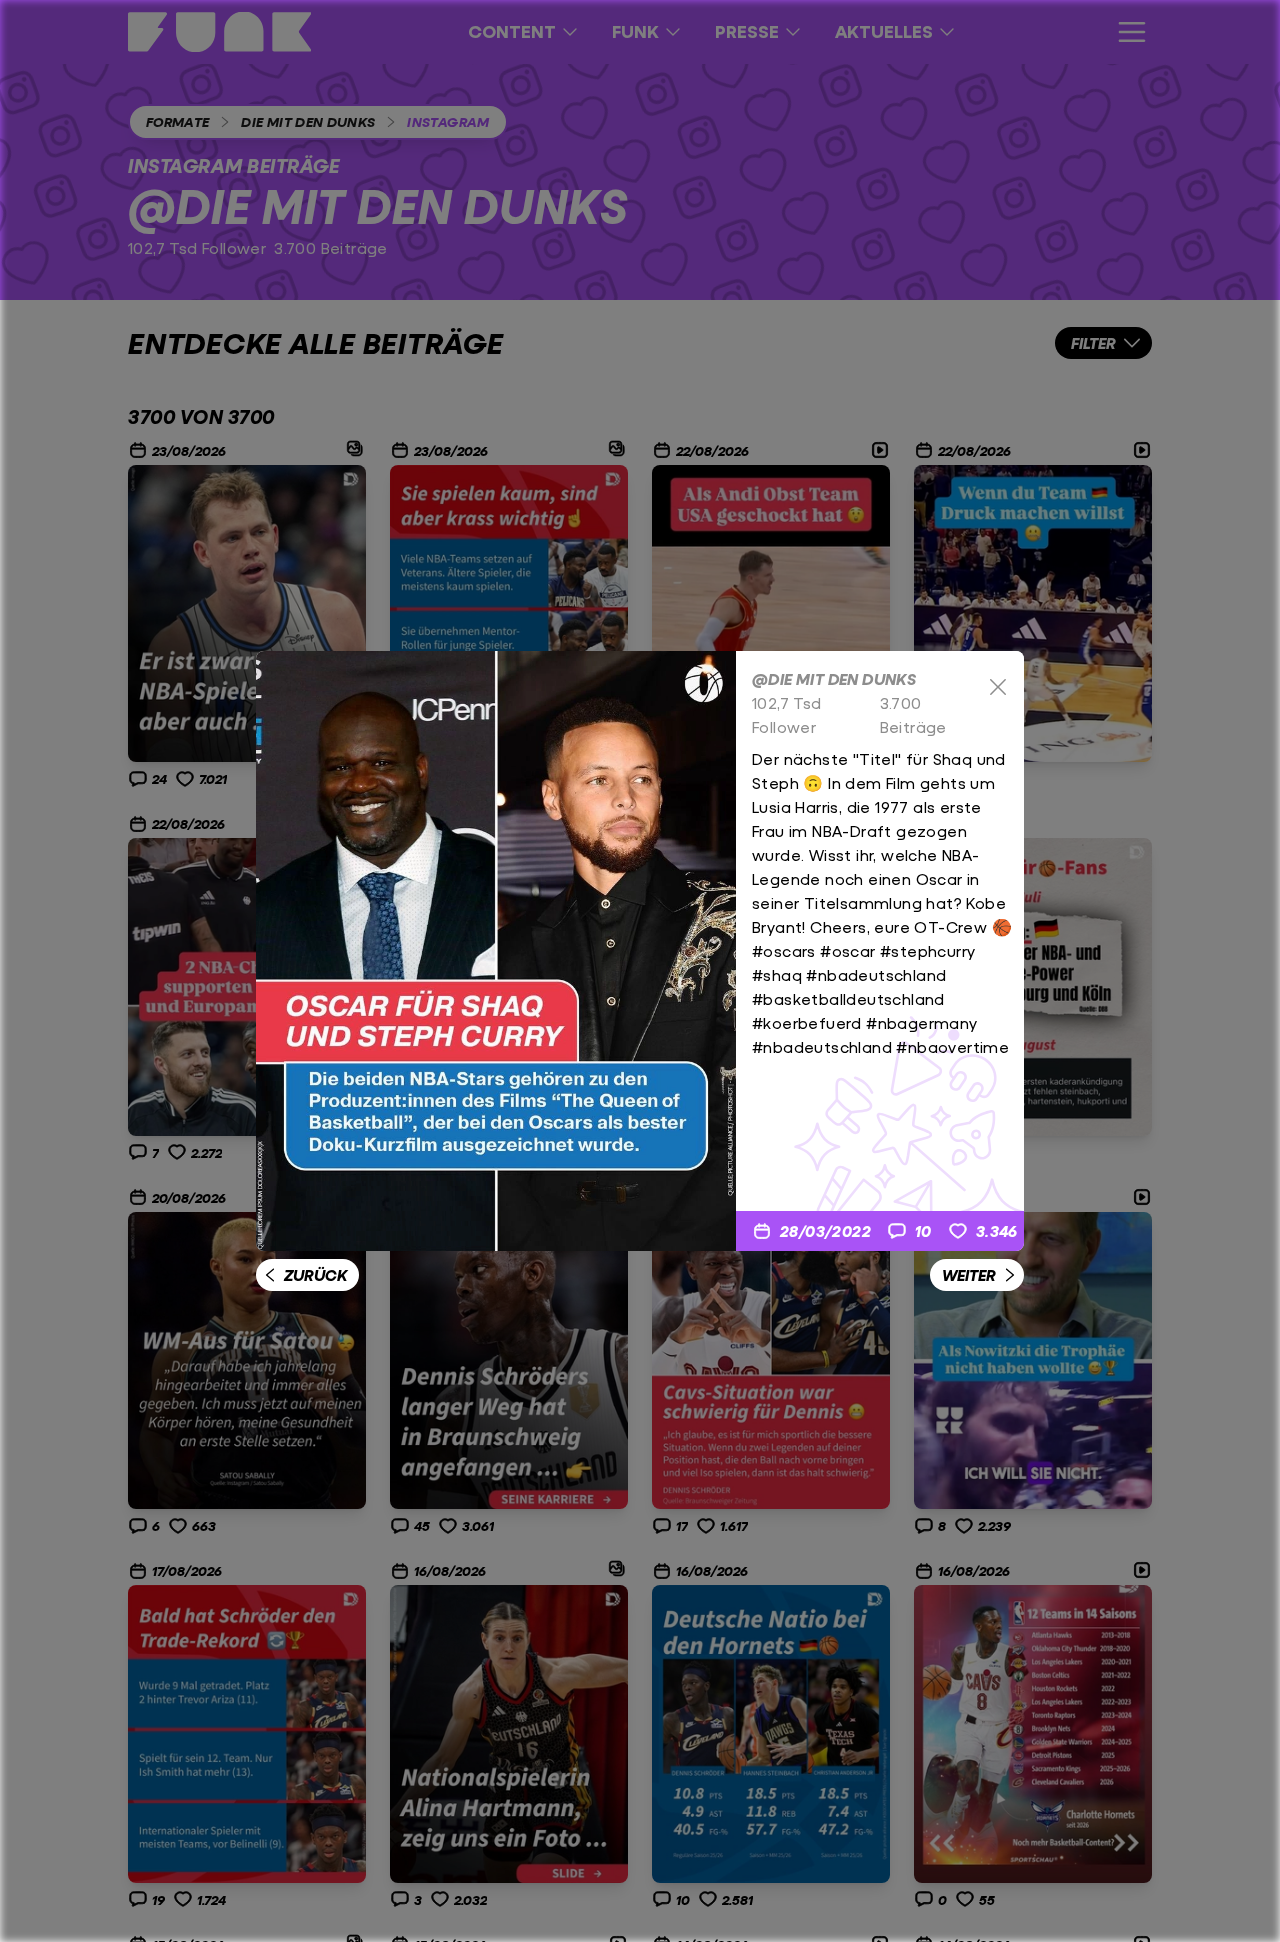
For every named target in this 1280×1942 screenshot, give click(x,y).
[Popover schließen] (998, 687)
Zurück (315, 1274)
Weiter (969, 1274)
